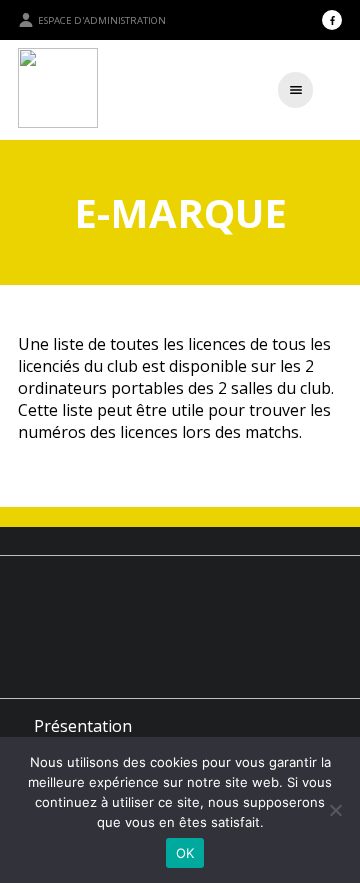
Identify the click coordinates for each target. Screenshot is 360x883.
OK (185, 853)
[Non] (335, 810)
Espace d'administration (102, 20)
